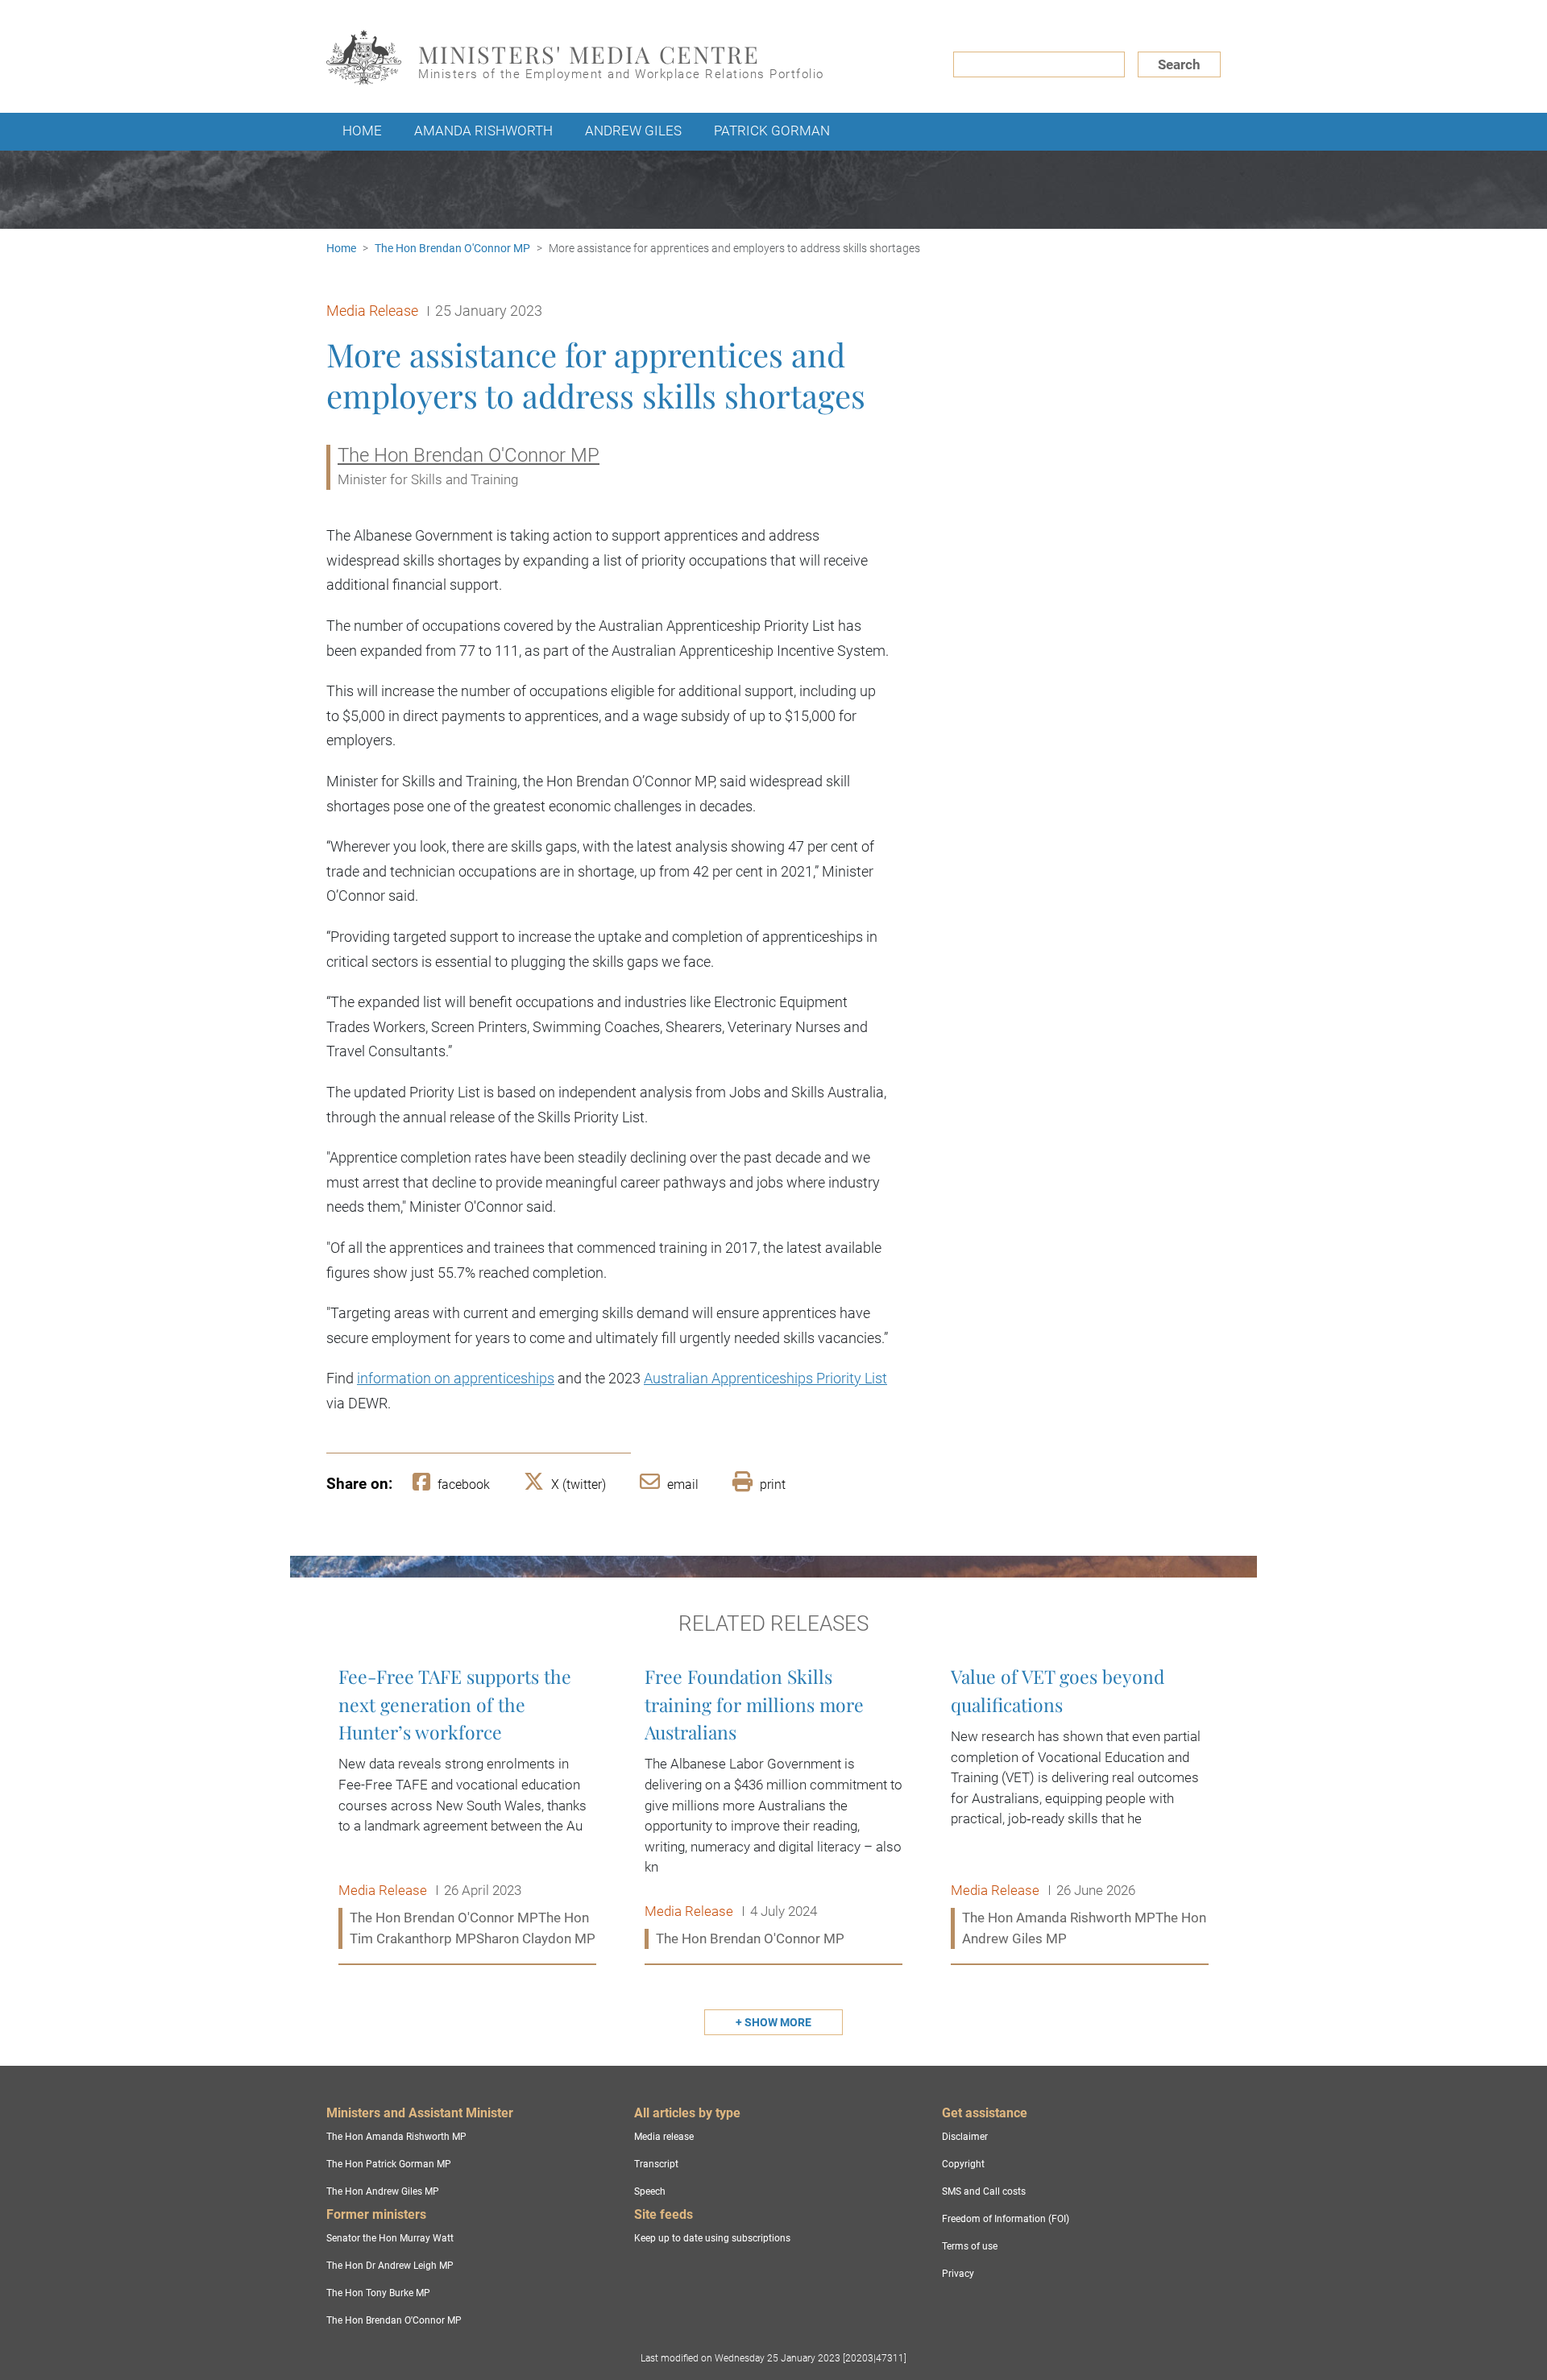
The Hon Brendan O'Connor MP (452, 248)
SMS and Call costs (984, 2191)
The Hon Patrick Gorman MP (389, 2164)
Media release (664, 2137)
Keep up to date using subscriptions (712, 2238)
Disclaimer (965, 2137)
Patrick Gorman (772, 131)
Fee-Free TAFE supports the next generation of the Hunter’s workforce (467, 1808)
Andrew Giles (633, 131)
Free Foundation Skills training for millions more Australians (773, 1808)
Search (1179, 64)
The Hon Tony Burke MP (378, 2293)
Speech (650, 2191)
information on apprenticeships (456, 1378)
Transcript (656, 2164)
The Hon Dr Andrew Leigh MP (390, 2266)
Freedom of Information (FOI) (1006, 2219)
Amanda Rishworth (483, 131)
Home (362, 131)
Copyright (963, 2164)
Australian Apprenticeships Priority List (765, 1378)
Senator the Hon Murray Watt (390, 2238)
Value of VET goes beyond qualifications (1080, 1808)
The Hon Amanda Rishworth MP (396, 2137)
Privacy (958, 2274)
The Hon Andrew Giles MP (383, 2191)
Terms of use (970, 2246)
